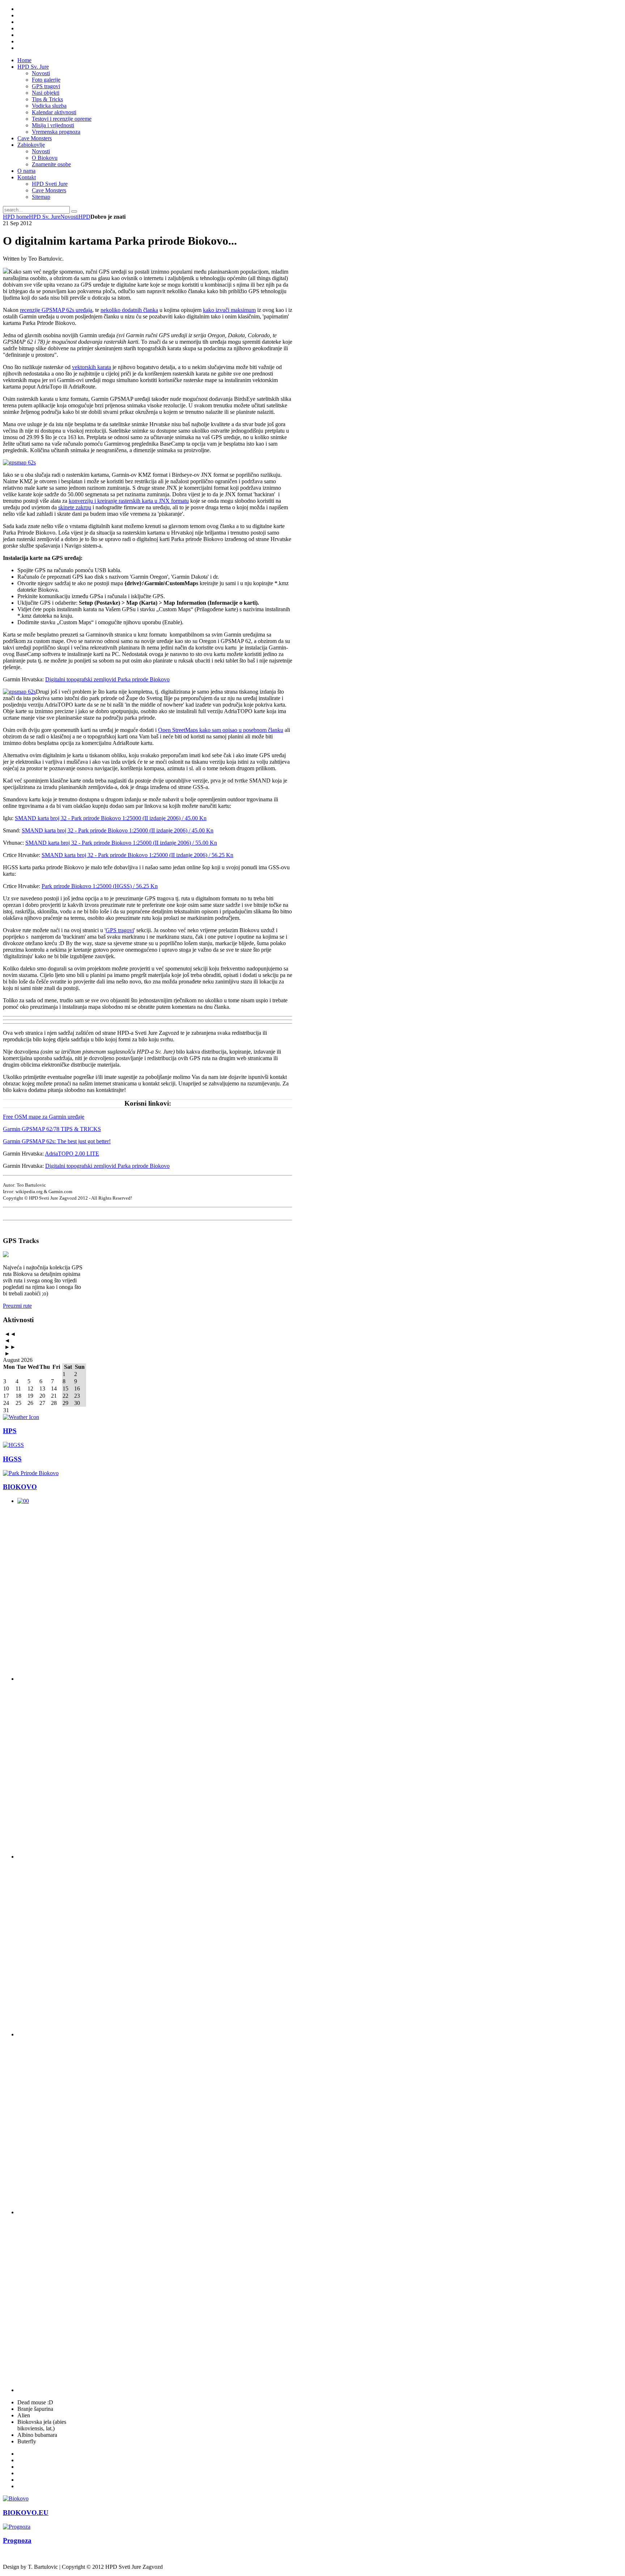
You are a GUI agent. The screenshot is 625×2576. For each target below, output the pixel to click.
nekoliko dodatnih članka (129, 310)
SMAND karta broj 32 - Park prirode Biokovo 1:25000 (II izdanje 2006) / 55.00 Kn (121, 843)
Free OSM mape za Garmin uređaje (44, 1117)
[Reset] (74, 211)
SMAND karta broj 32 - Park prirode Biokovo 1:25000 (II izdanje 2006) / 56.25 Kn (137, 855)
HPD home (16, 217)
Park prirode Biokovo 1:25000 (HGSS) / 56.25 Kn (100, 886)
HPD (84, 217)
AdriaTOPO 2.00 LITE (72, 1154)
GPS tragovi (120, 930)
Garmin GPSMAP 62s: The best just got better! (57, 1141)
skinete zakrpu (75, 507)
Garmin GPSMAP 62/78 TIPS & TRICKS (52, 1129)
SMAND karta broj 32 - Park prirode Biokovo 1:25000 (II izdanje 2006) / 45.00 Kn (111, 818)
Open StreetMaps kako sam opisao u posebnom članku (221, 730)
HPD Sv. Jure (45, 217)
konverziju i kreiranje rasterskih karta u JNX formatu (129, 501)
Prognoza (17, 2540)
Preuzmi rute (17, 1306)
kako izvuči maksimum (229, 310)
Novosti (69, 217)
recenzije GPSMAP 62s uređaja (56, 310)
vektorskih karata (92, 367)
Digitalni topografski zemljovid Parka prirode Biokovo (107, 679)
